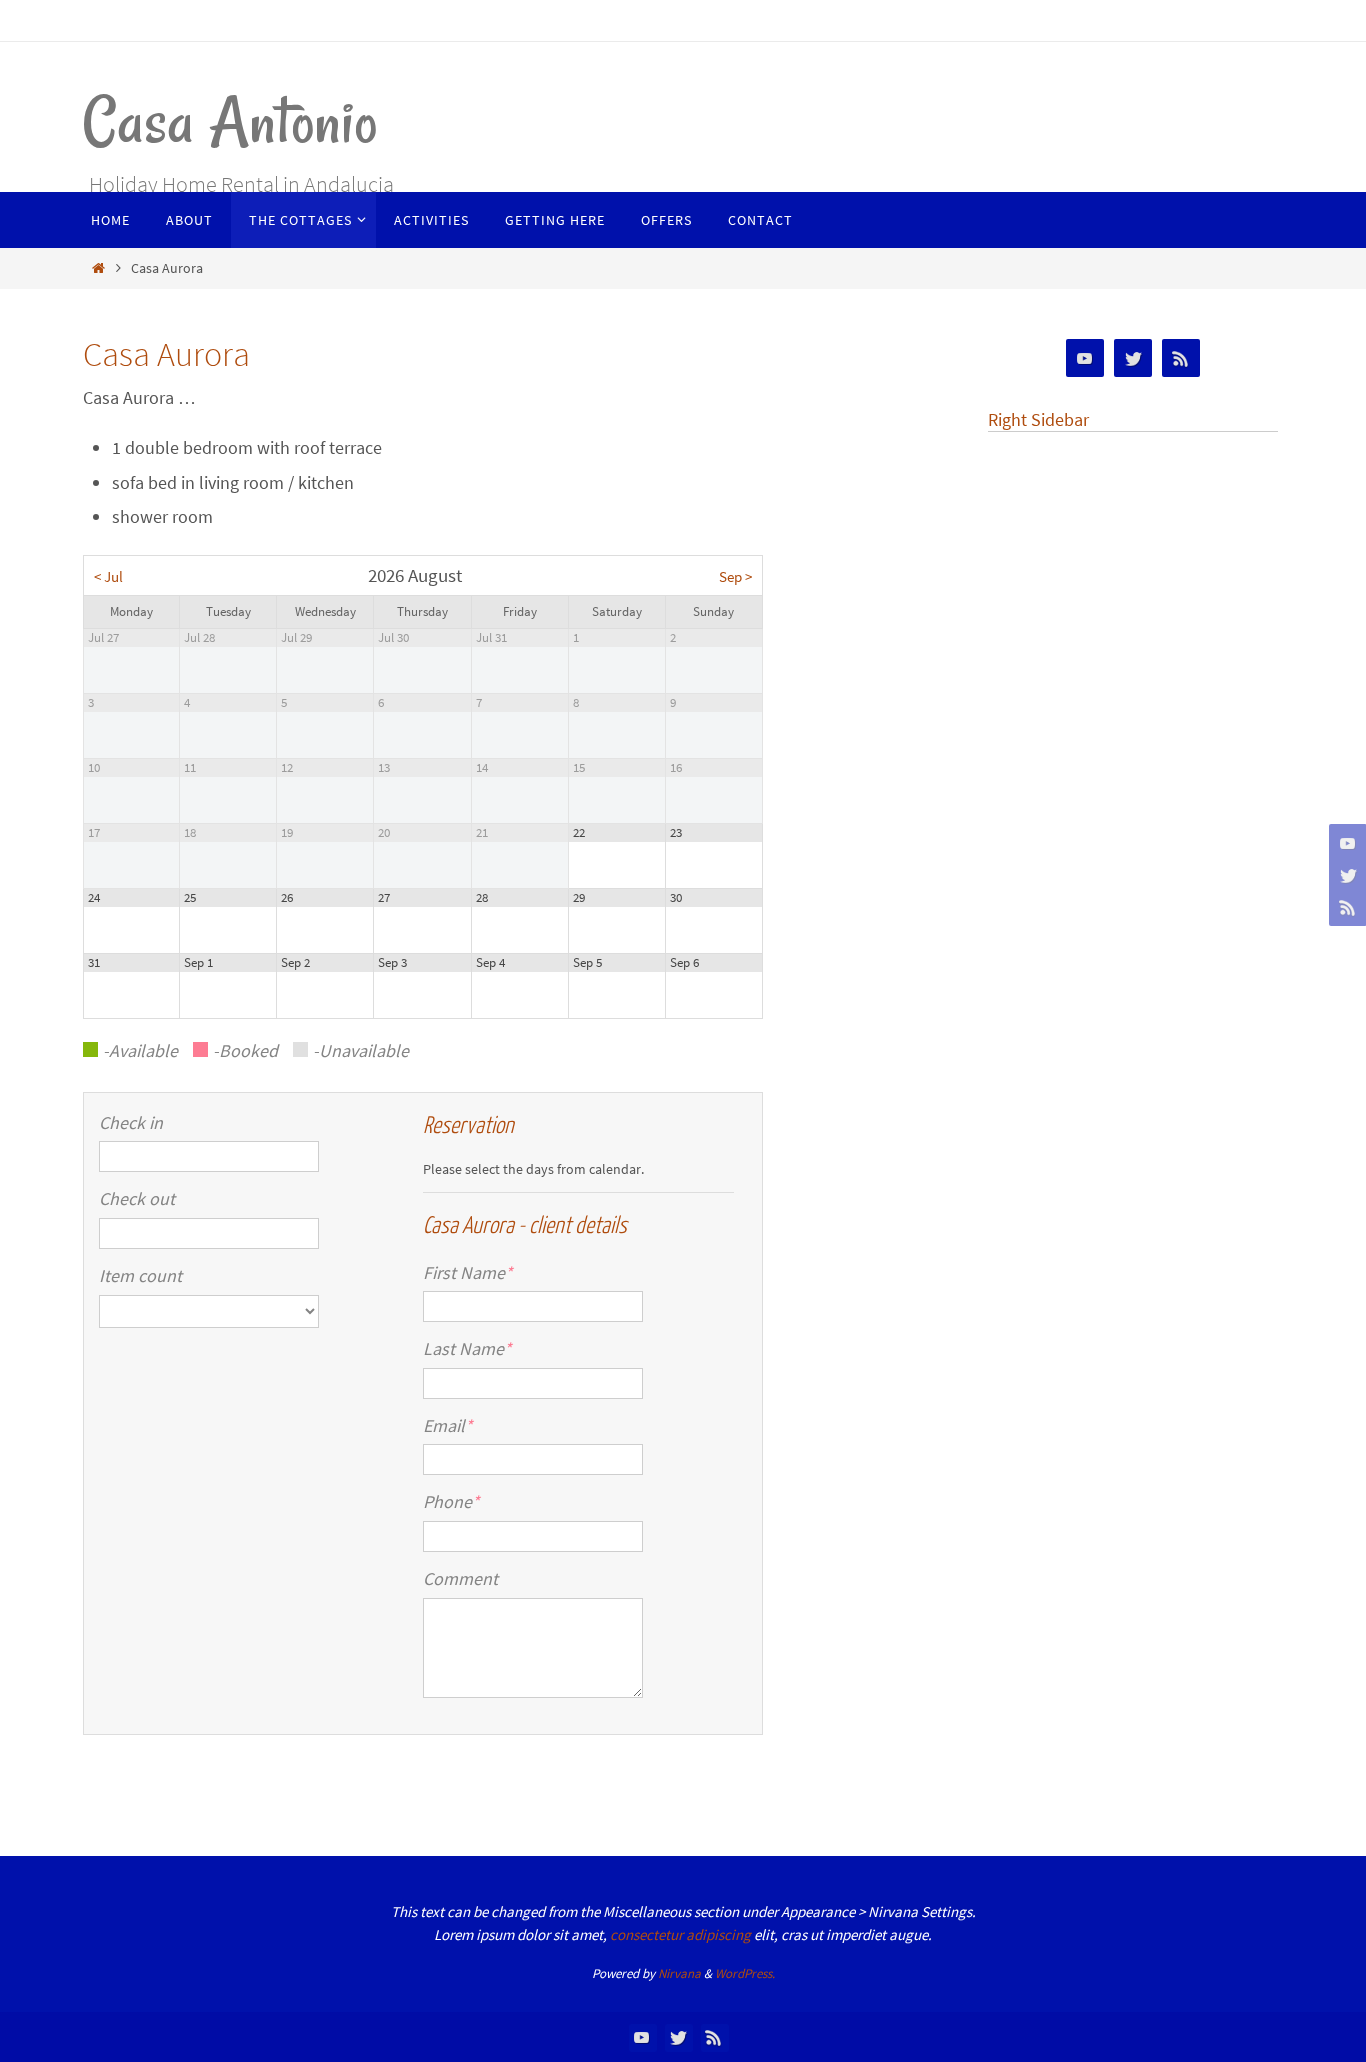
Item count (140, 1275)
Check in (131, 1122)
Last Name (467, 1348)
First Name (468, 1272)
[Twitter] (1345, 875)
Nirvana (679, 1973)
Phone (451, 1501)
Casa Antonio (230, 121)
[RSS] (1345, 907)
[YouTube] (1345, 843)
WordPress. (745, 1973)
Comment (460, 1578)
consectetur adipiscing (680, 1934)
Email (448, 1425)
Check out (137, 1198)
